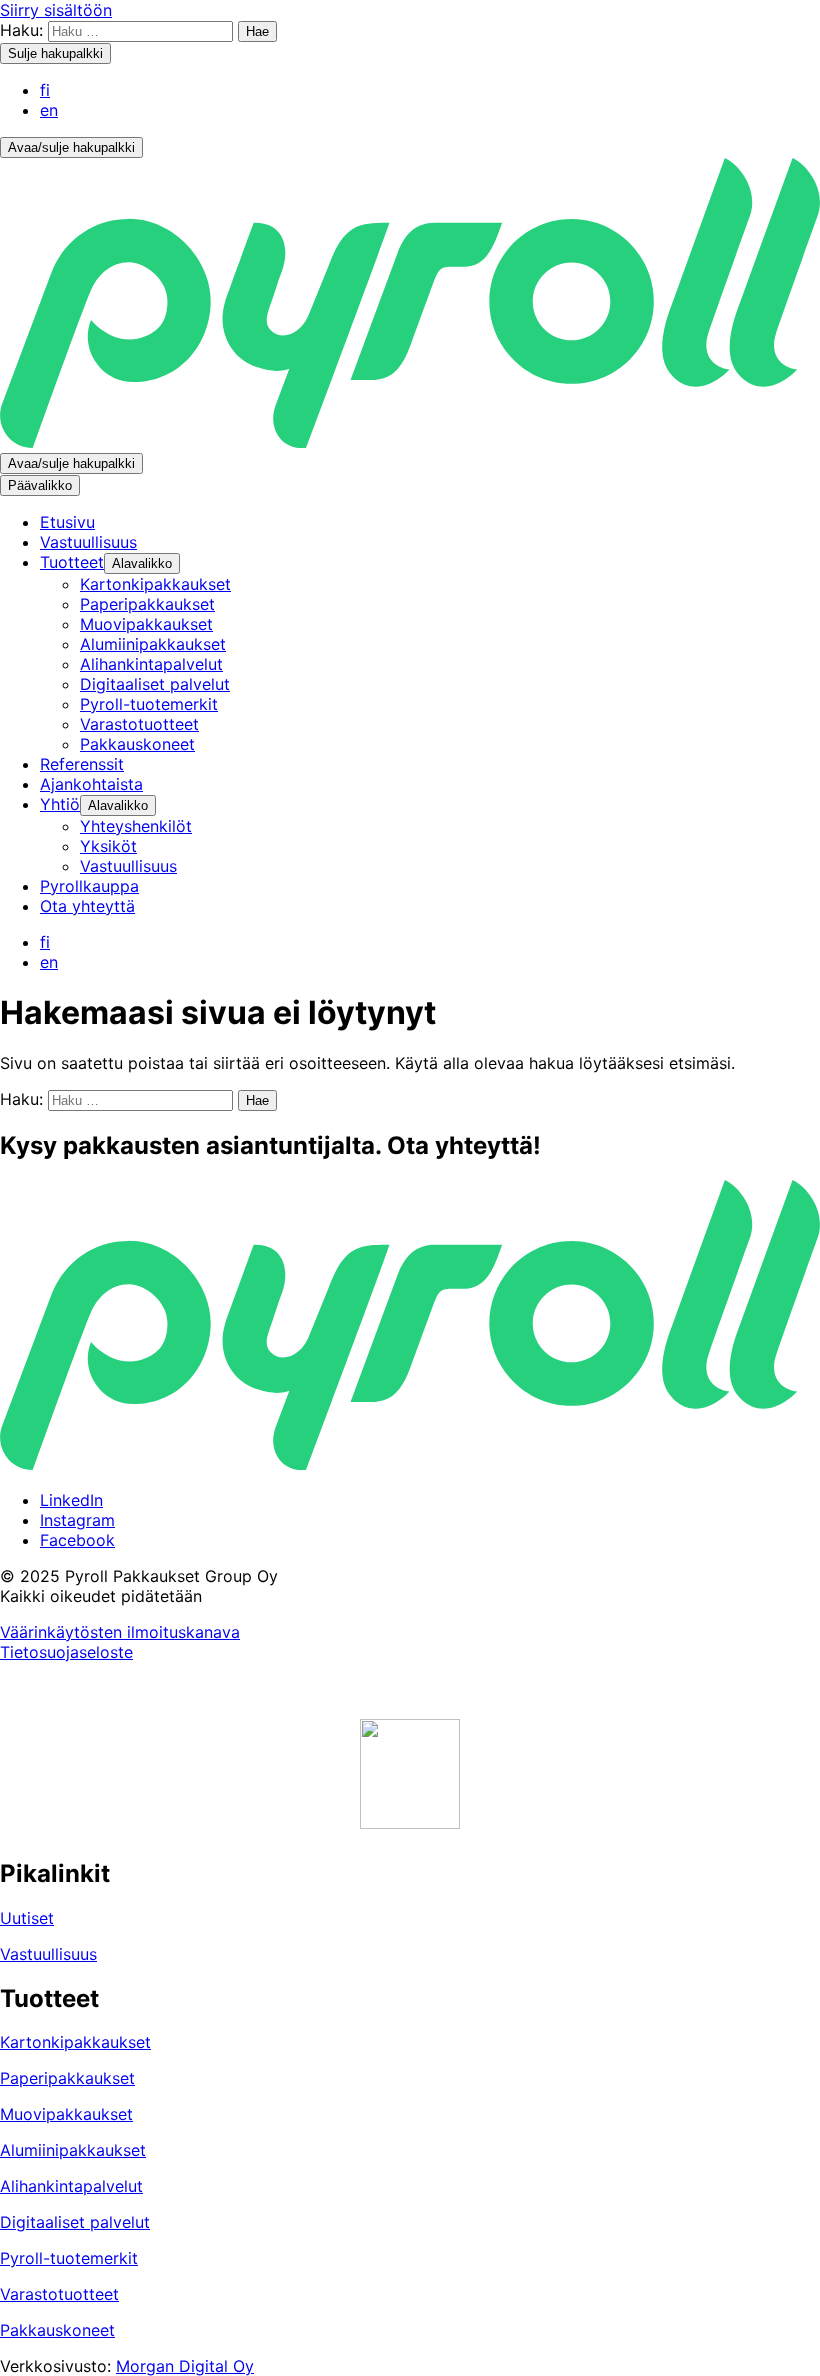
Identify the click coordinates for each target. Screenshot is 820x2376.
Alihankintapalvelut (71, 2186)
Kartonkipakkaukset (75, 2042)
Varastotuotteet (59, 2294)
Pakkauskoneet (57, 2330)
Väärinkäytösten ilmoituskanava (120, 1632)
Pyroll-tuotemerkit (69, 2258)
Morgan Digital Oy (185, 2366)
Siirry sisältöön (56, 10)
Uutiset (27, 1918)
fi (45, 90)
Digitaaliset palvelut (75, 2222)
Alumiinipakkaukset (73, 2150)
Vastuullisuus (48, 1954)
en (49, 110)
